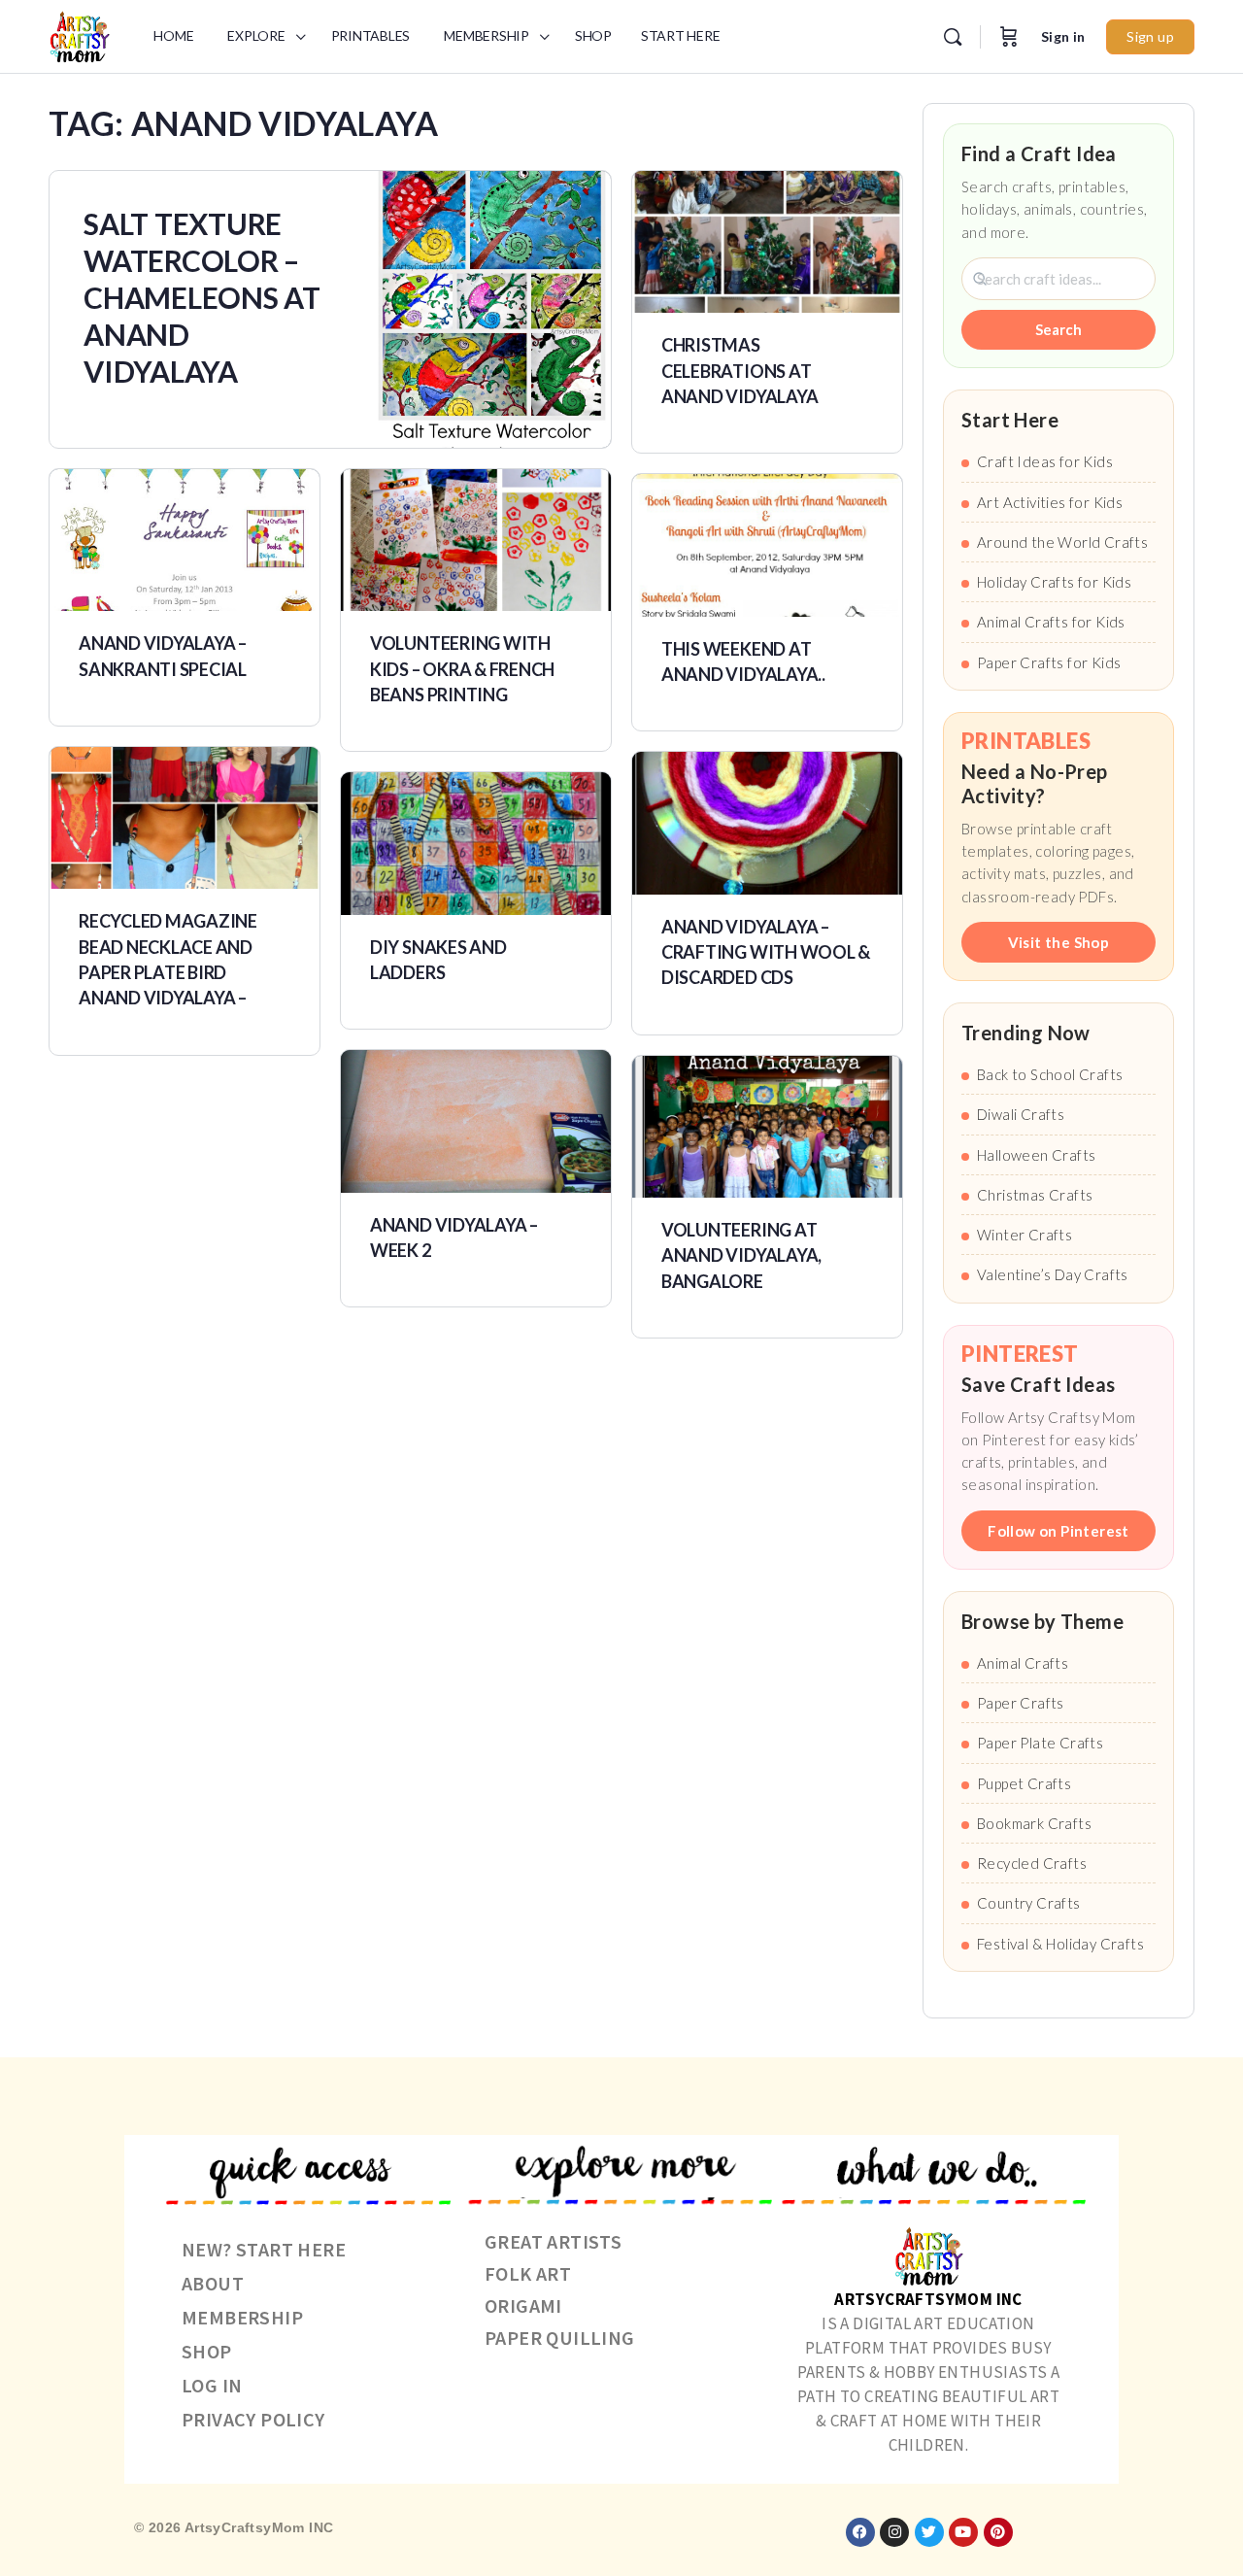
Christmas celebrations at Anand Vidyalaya (739, 371)
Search (1058, 329)
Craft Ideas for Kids (1045, 461)
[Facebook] (860, 2532)
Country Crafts (1029, 1903)
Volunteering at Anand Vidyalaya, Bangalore (741, 1255)
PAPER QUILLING (560, 2338)
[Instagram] (894, 2532)
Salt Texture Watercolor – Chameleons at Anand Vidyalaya (202, 297)
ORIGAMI (523, 2305)
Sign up (1150, 36)
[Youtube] (963, 2532)
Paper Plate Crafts (1040, 1743)
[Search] (953, 37)
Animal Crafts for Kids (1051, 622)
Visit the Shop (1059, 942)
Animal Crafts (1023, 1663)
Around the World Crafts (1062, 542)
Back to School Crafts (1050, 1074)
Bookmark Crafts (1034, 1823)
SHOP (207, 2351)
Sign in (1063, 36)
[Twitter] (929, 2532)
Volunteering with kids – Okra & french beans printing (462, 669)
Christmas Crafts (1035, 1195)
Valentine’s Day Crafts (1053, 1274)
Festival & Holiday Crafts (1060, 1944)
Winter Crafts (1025, 1235)
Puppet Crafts (1024, 1783)
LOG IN (212, 2385)
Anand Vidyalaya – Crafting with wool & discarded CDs (766, 952)
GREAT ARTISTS (553, 2241)
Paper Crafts (1021, 1703)
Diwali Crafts (1021, 1114)
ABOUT (213, 2283)
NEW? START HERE (264, 2249)
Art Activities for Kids (1050, 502)
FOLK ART (528, 2273)
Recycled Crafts (1032, 1863)
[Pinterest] (998, 2532)
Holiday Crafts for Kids (1054, 582)
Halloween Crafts (1036, 1155)
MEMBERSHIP (242, 2317)
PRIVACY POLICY (253, 2419)
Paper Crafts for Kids (1049, 662)
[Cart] (1009, 37)
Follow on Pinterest (1058, 1531)
